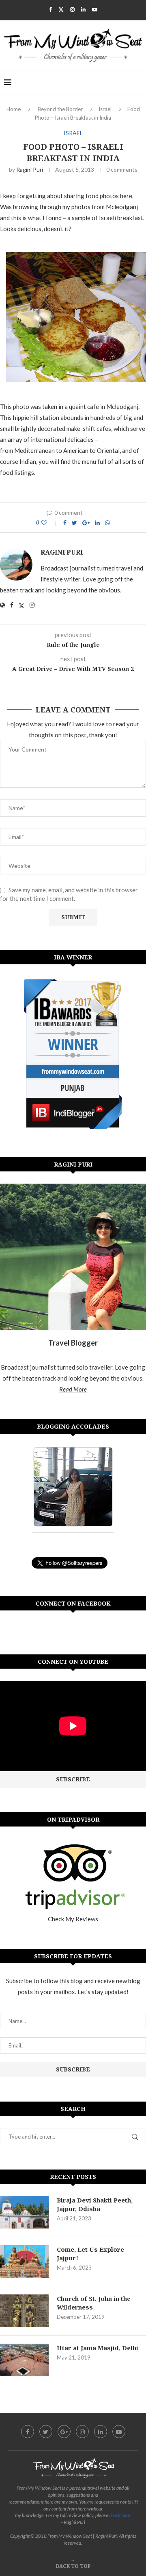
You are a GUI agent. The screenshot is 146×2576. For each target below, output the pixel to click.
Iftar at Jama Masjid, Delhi (98, 2348)
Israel (105, 109)
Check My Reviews (73, 1919)
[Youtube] (95, 9)
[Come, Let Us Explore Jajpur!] (24, 2261)
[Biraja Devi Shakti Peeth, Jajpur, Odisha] (24, 2212)
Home (14, 109)
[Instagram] (72, 9)
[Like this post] (50, 523)
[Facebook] (50, 9)
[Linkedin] (83, 9)
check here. (120, 2515)
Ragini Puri (30, 169)
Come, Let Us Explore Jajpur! (90, 2254)
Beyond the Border (60, 109)
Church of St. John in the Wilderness (94, 2303)
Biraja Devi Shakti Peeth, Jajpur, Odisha (95, 2204)
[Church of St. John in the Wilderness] (24, 2311)
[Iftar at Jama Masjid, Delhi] (24, 2360)
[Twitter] (61, 9)
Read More (73, 1389)
